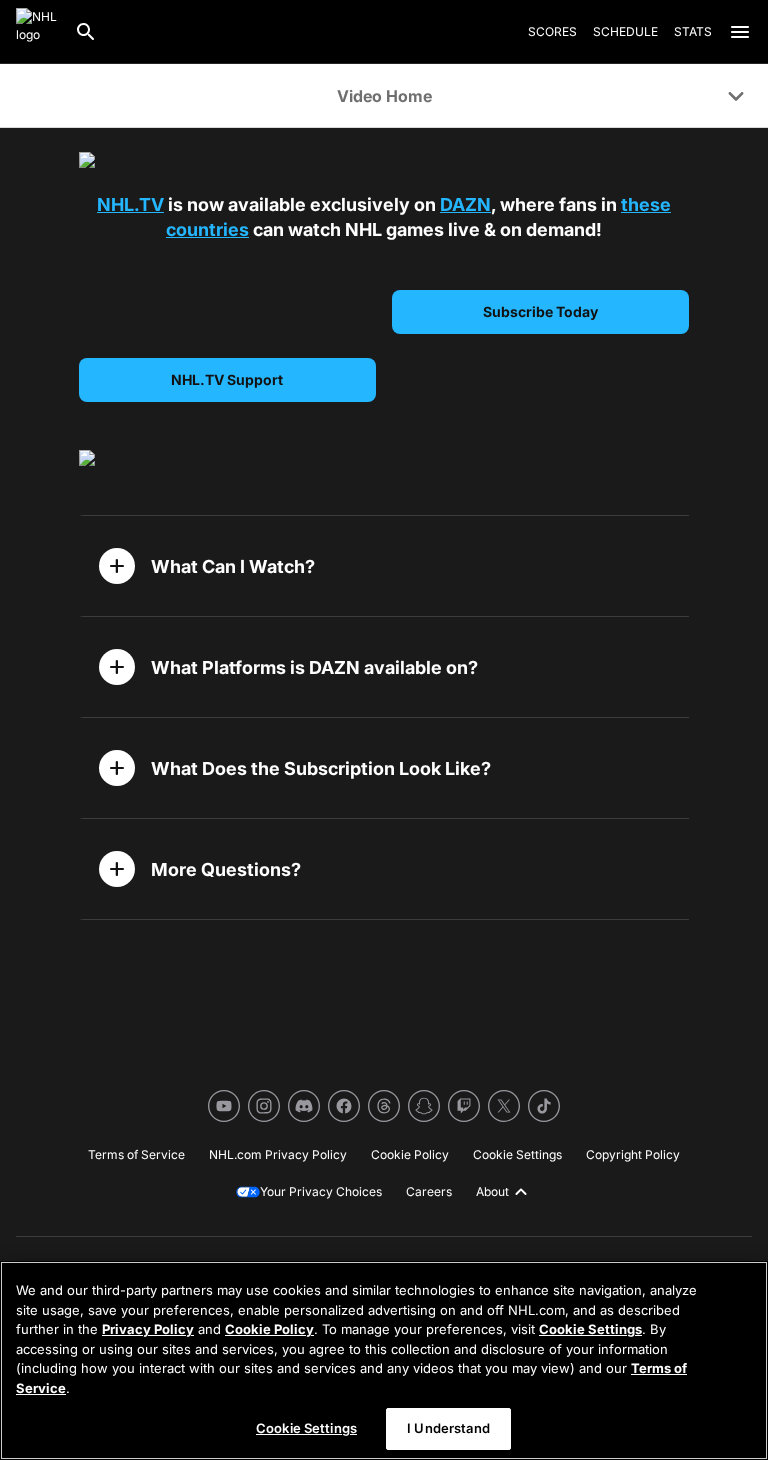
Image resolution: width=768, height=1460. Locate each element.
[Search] (86, 32)
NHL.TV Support (227, 379)
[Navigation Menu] (740, 32)
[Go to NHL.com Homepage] (37, 32)
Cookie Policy (269, 1329)
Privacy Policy (148, 1329)
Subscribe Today (540, 311)
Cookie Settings (590, 1329)
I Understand (448, 1428)
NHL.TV (130, 204)
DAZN (465, 204)
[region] (384, 1360)
